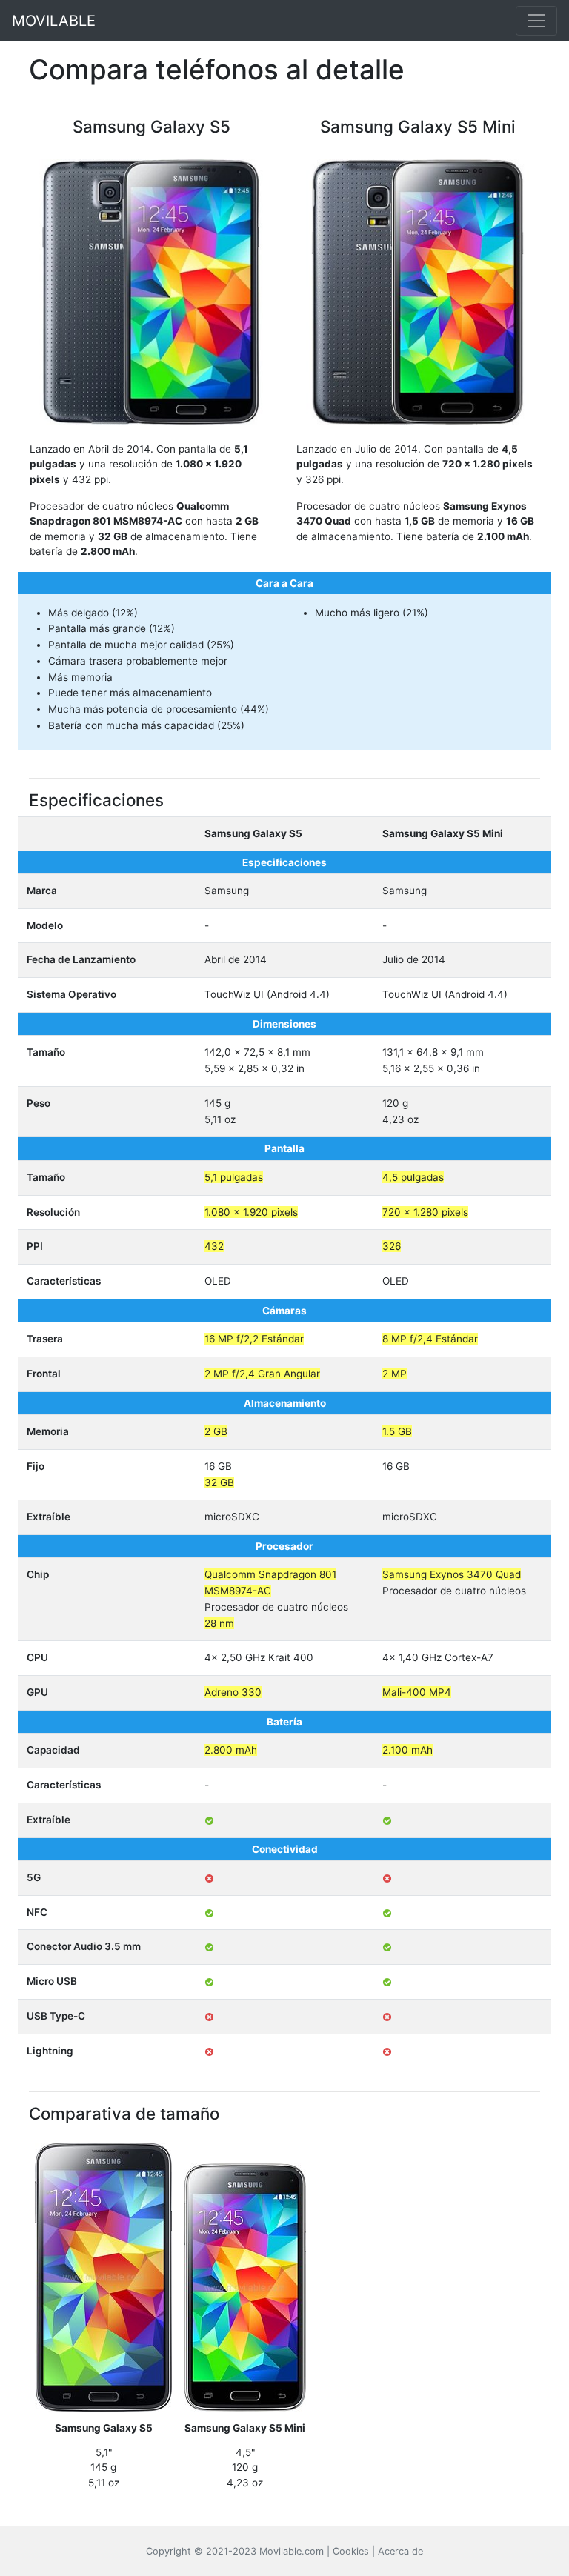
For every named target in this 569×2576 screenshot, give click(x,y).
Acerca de (400, 2551)
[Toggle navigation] (536, 21)
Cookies (351, 2551)
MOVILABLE (54, 21)
